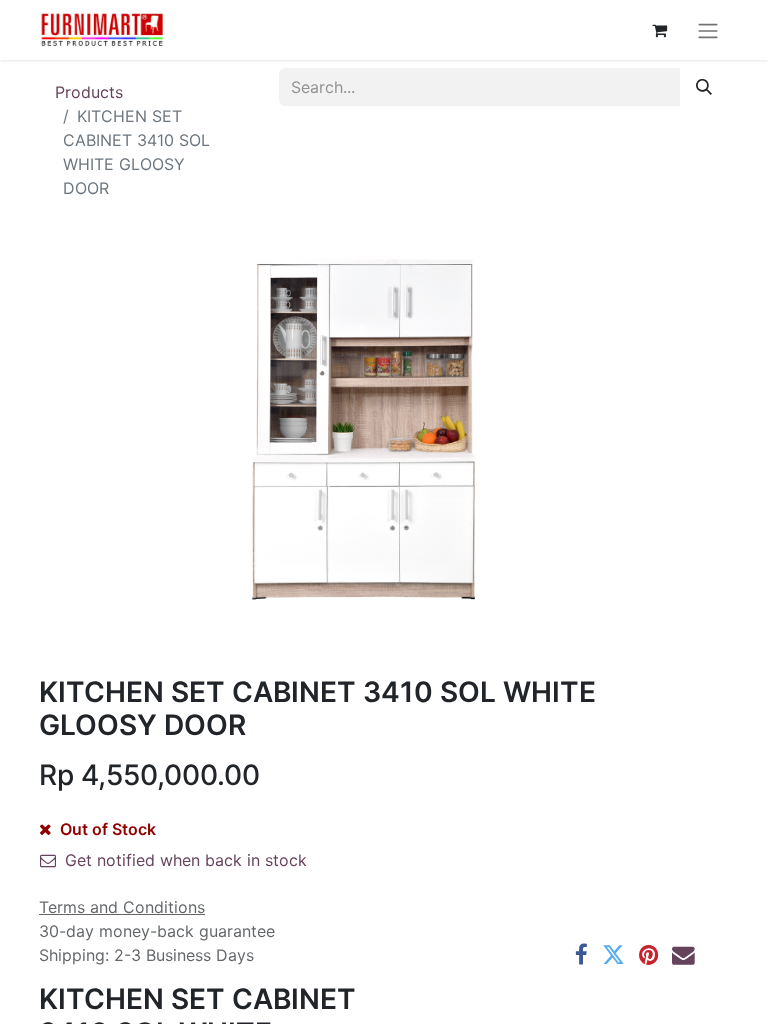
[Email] (683, 955)
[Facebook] (581, 955)
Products (89, 92)
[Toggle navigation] (708, 30)
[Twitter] (613, 955)
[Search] (704, 87)
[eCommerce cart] (659, 30)
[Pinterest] (648, 955)
